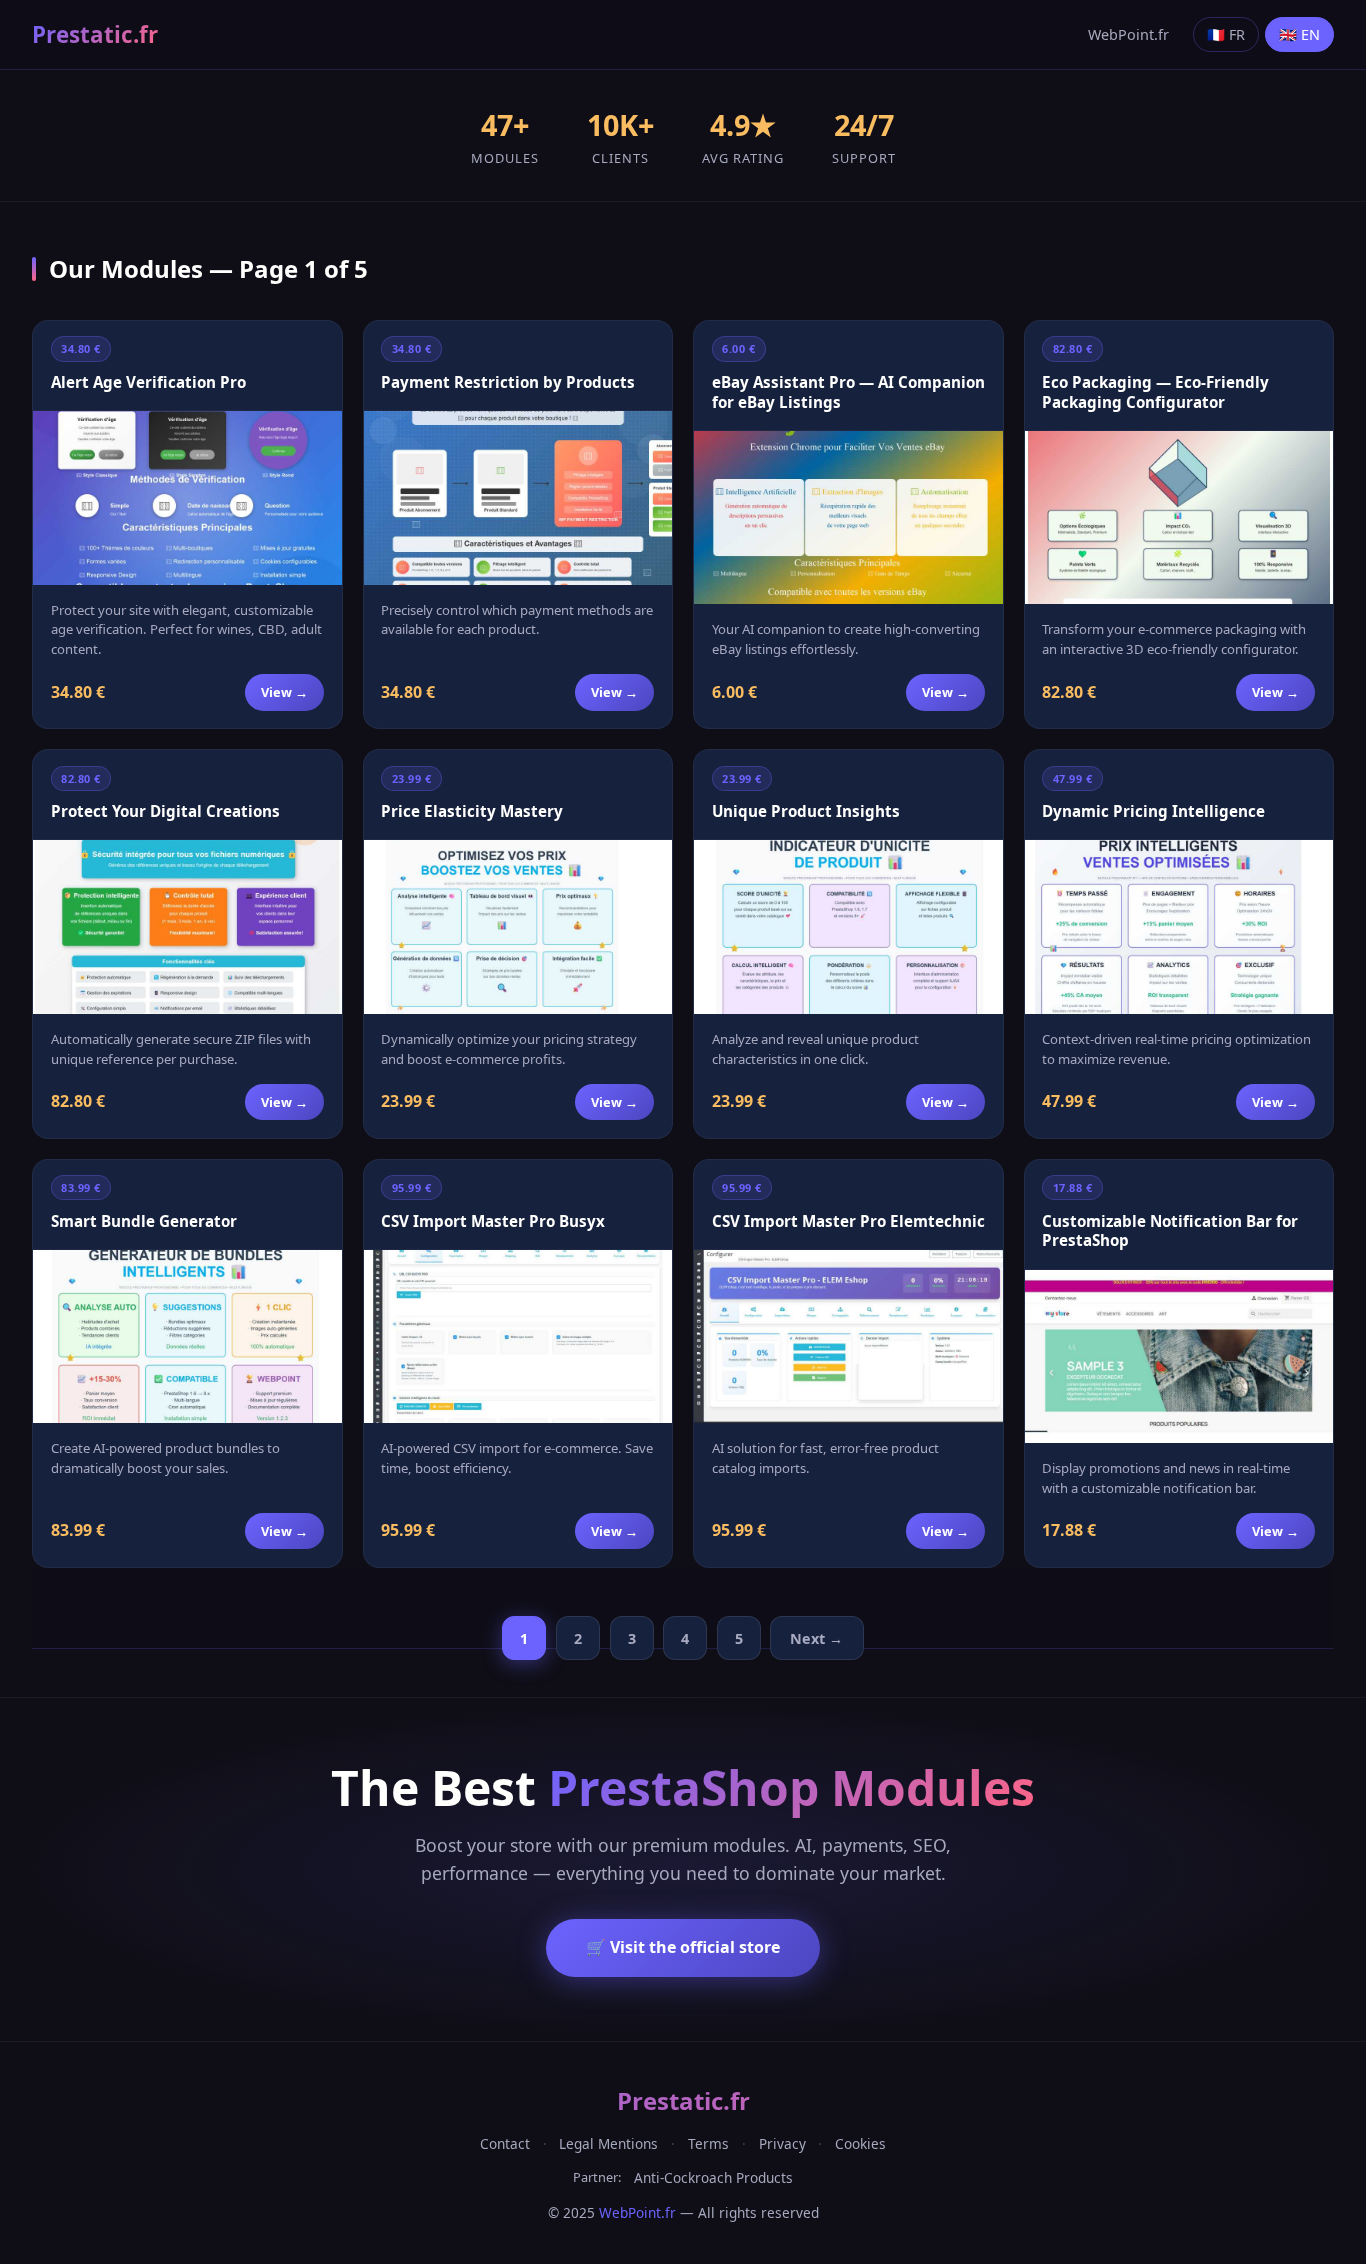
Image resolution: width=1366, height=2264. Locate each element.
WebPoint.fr (1128, 34)
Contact (505, 2143)
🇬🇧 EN (1299, 34)
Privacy (782, 2143)
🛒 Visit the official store (683, 1947)
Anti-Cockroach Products (713, 2177)
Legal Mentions (608, 2143)
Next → (816, 1638)
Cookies (860, 2143)
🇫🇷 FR (1226, 34)
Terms (708, 2143)
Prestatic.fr (95, 34)
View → (284, 692)
